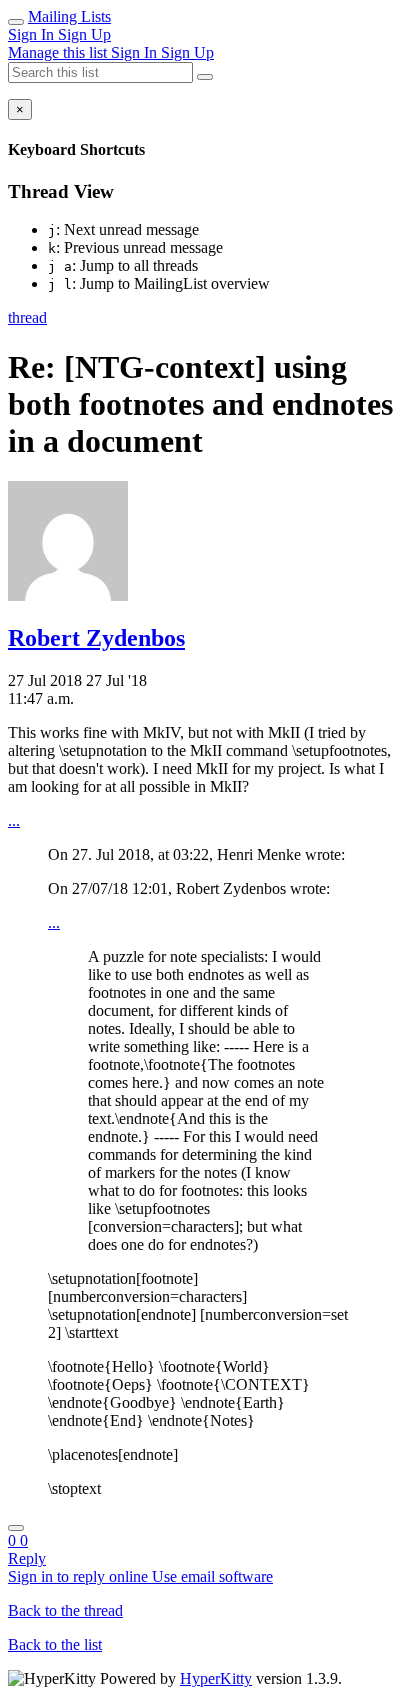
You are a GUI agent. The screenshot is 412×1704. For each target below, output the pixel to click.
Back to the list (55, 1644)
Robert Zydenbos (96, 638)
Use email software (212, 1576)
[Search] (205, 77)
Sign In (33, 34)
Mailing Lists (69, 16)
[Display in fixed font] (16, 1528)
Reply (27, 1558)
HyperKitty (216, 1678)
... (14, 820)
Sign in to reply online (80, 1576)
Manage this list (59, 52)
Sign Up (84, 34)
